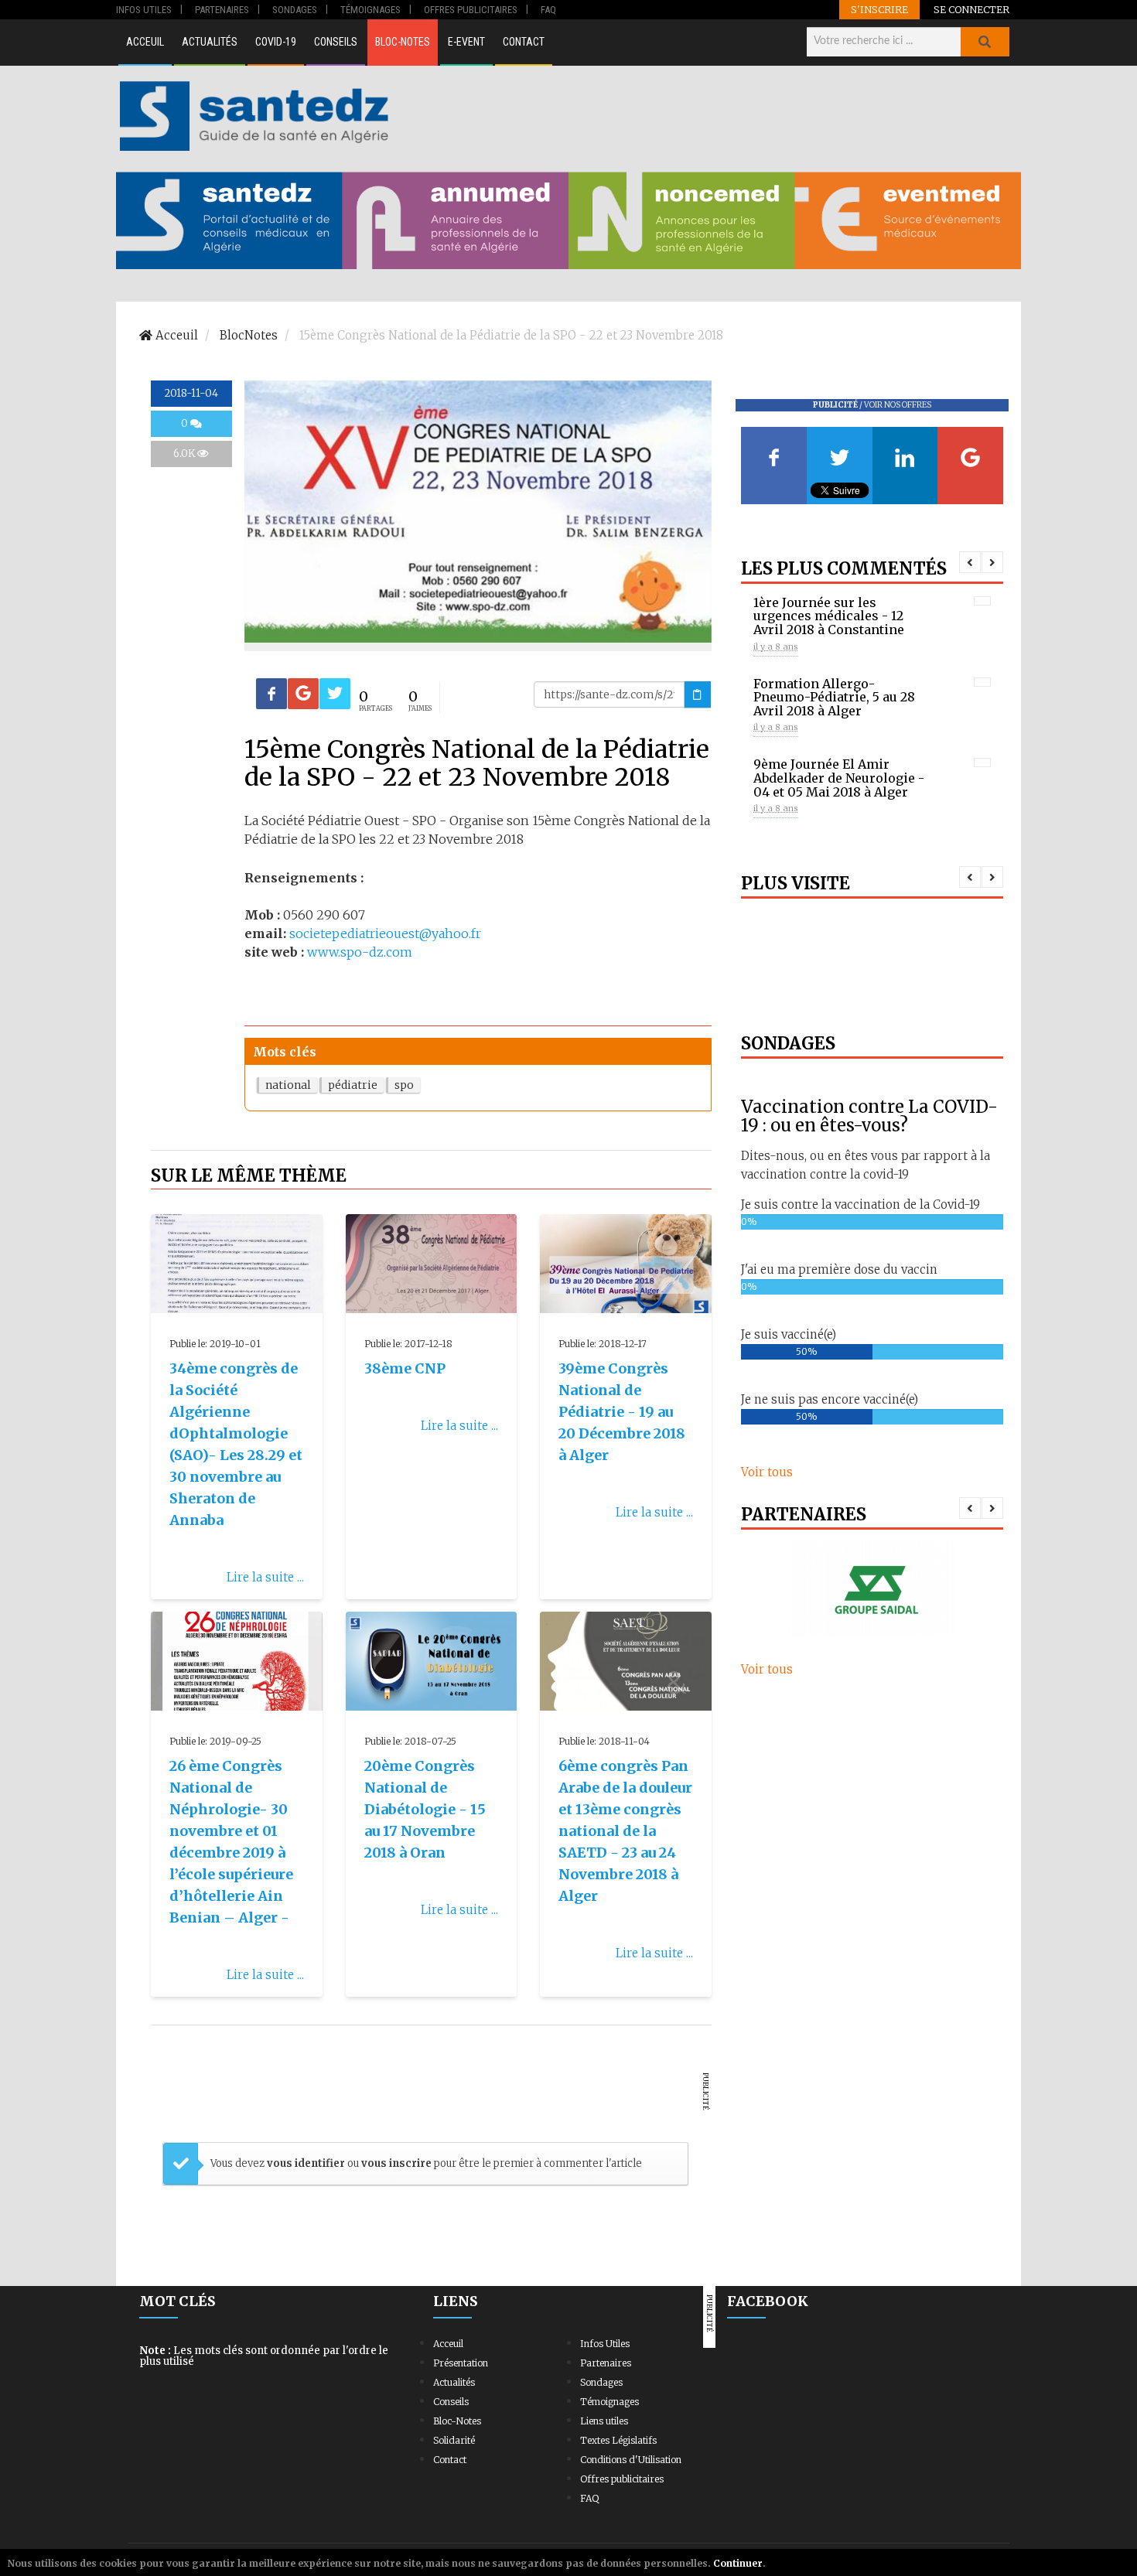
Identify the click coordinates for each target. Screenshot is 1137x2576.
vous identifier (307, 2163)
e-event (466, 42)
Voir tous (767, 1472)
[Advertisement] (707, 116)
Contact (524, 42)
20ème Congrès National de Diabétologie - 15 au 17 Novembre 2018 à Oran (425, 1809)
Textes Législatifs (618, 2440)
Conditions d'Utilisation (631, 2460)
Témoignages (609, 2402)
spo (404, 1085)
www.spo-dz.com (360, 952)
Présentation (461, 2363)
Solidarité (454, 2440)
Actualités (210, 42)
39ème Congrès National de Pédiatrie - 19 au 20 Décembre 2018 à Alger (622, 1412)
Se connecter (971, 9)
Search (985, 42)
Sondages (601, 2382)
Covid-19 (276, 42)
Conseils (336, 42)
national (288, 1085)
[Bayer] (872, 1589)
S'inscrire (879, 9)
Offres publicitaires (622, 2479)
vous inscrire (396, 2163)
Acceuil (145, 42)
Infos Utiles (605, 2344)
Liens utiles (604, 2421)
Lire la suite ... (265, 1577)
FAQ (589, 2498)
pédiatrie (353, 1085)
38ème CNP (405, 1368)
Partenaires (606, 2363)
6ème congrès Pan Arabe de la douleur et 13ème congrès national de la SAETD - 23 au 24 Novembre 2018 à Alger (625, 1831)
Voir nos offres (898, 405)
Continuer (738, 2563)
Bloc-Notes (403, 42)
